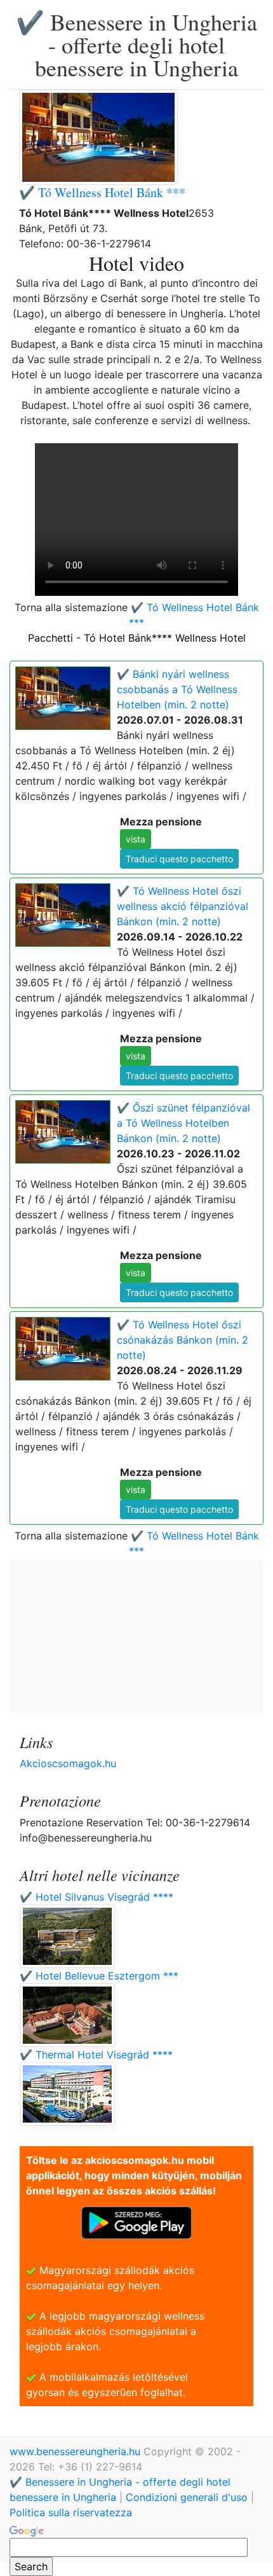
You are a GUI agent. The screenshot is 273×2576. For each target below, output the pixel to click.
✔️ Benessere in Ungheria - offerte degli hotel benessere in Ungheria (136, 45)
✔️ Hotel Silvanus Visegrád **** (97, 1897)
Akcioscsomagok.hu (68, 1763)
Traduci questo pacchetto (179, 859)
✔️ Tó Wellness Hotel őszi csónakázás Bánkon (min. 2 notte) (183, 1340)
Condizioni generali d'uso (187, 2497)
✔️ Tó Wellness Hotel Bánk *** (102, 192)
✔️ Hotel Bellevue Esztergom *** (99, 1976)
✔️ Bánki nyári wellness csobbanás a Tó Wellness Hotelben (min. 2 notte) (177, 689)
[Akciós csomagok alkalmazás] (136, 2222)
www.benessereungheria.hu (77, 2451)
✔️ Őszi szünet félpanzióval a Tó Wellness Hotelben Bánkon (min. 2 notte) (183, 1123)
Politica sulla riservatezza (71, 2512)
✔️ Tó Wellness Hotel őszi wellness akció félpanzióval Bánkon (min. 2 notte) (183, 906)
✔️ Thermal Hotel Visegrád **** (96, 2055)
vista (136, 839)
